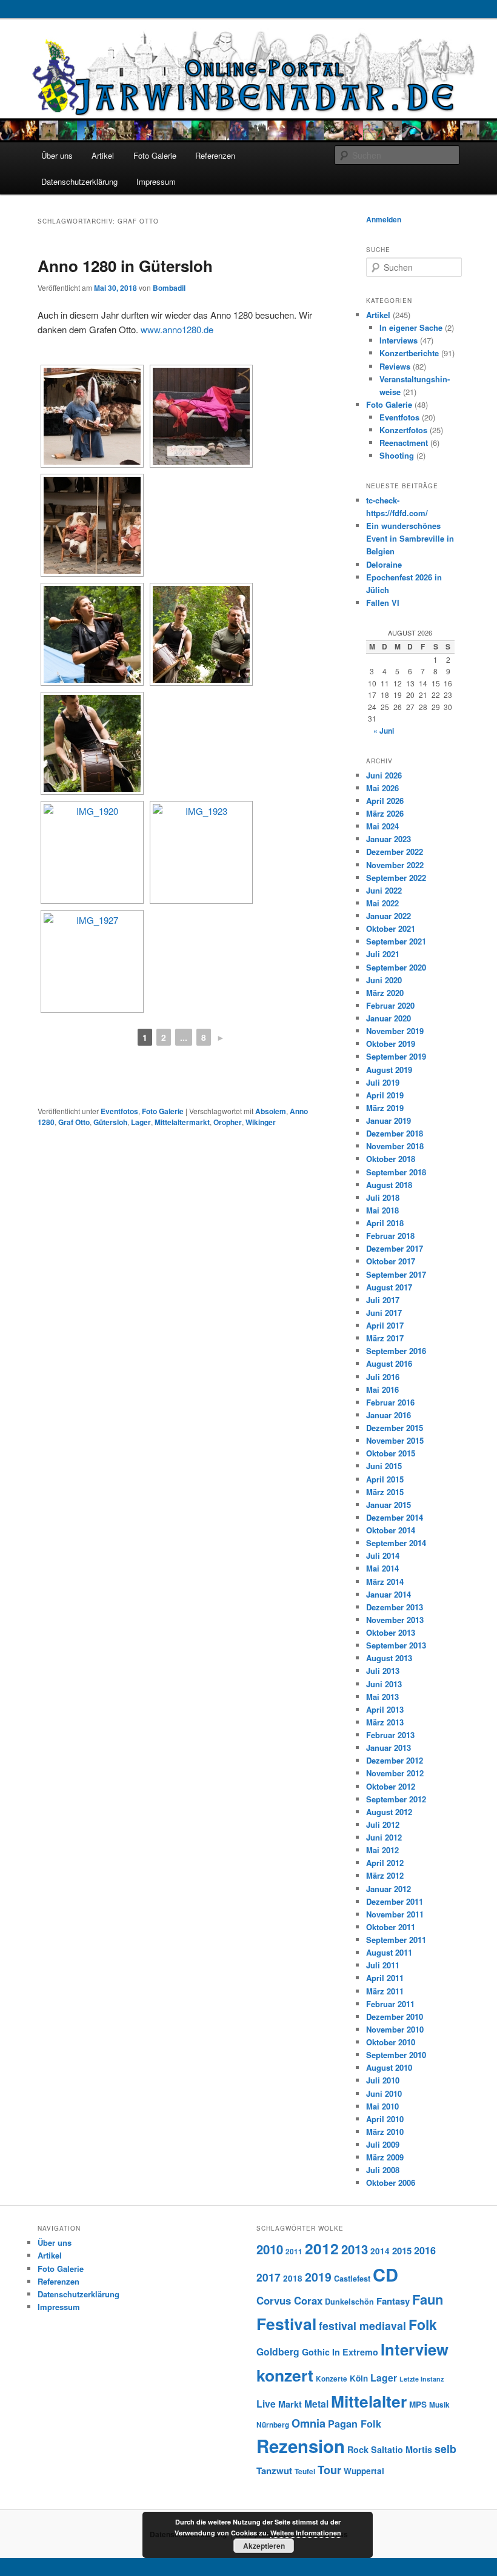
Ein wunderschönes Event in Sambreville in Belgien (410, 538)
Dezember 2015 (395, 1428)
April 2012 (385, 1863)
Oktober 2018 (391, 1159)
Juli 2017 (383, 1300)
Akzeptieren (264, 2546)
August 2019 (389, 1070)
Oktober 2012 (391, 1786)
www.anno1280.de (177, 329)
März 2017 (385, 1338)
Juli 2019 (383, 1082)
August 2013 (389, 1658)
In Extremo (355, 2352)
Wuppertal (364, 2471)
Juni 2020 (384, 980)
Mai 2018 (382, 1210)
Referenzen (215, 155)
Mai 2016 (382, 1389)
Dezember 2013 (395, 1607)
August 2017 (389, 1287)
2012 (322, 2248)
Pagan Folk (355, 2424)
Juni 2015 (384, 1466)
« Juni (384, 731)
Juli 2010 (383, 2080)
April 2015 (385, 1479)
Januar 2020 (389, 1018)
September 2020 (396, 967)
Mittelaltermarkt (182, 1122)
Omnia (309, 2423)
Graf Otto (74, 1122)
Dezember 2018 (395, 1133)
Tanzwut (274, 2471)
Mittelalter (369, 2401)
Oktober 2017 (391, 1261)
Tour (329, 2470)
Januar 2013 (389, 1748)
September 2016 (396, 1351)
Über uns (57, 155)
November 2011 (395, 1914)
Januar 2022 (389, 916)
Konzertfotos (403, 430)
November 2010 (395, 2029)
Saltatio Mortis (402, 2449)
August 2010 (389, 2067)
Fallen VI (383, 603)
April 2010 (385, 2119)
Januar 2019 (389, 1120)
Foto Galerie (155, 155)
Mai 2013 (382, 1697)
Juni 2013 (384, 1684)
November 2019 (395, 1031)
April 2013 (385, 1709)
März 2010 (385, 2132)
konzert (285, 2375)
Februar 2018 (390, 1236)
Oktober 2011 (391, 1927)
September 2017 (396, 1274)
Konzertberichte (409, 353)
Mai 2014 (382, 1568)
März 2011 (385, 1991)
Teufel (305, 2471)
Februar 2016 (390, 1402)
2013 (355, 2249)
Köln (359, 2378)
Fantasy (393, 2301)
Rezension (301, 2446)
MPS (418, 2404)
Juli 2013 (383, 1671)
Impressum (156, 181)
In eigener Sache (411, 327)
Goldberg (278, 2352)
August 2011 (389, 1952)
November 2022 (395, 865)
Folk (423, 2324)
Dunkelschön (349, 2302)
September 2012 (396, 1799)
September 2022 (396, 878)
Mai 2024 (382, 826)
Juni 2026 (384, 775)
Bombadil (169, 288)
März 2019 (385, 1108)
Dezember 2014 (395, 1517)
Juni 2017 (384, 1313)
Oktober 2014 (391, 1530)
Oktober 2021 (391, 928)
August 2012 (389, 1812)
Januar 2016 (389, 1415)
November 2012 (395, 1773)
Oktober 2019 (391, 1044)
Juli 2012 (383, 1824)
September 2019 (396, 1056)
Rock (358, 2449)
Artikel (103, 155)
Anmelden (384, 219)
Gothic (316, 2352)
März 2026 (385, 813)
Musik (439, 2405)
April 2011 (385, 1978)
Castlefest (352, 2279)
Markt (290, 2404)
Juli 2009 (383, 2144)
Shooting (397, 455)
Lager (141, 1122)
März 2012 (385, 1875)
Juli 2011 (383, 1965)
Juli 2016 (383, 1377)
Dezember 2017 (395, 1248)
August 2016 (389, 1363)
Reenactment (404, 443)
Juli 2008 (383, 2170)
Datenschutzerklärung (79, 181)
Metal (316, 2404)
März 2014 (385, 1582)
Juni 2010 (384, 2093)
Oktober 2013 (391, 1632)
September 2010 (396, 2055)
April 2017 (385, 1325)
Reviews (395, 366)
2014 (380, 2251)
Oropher (228, 1122)
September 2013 (396, 1645)
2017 (269, 2277)
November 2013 (395, 1620)
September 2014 (396, 1543)
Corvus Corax (289, 2300)
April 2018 (385, 1223)
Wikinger (261, 1122)
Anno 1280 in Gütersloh (125, 266)
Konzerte (332, 2379)
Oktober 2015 (391, 1453)
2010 (270, 2249)
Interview (415, 2349)
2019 (318, 2277)
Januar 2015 (389, 1505)
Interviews (399, 340)
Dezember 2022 (395, 851)
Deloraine (384, 564)
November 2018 (395, 1146)
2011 (294, 2252)
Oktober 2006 (391, 2183)
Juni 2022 (384, 890)
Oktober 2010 (391, 2042)
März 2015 (385, 1492)
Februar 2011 (390, 2004)
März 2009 (385, 2157)
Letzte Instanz (422, 2379)
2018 (293, 2278)
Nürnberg (273, 2425)
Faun (428, 2299)
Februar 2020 (390, 1005)
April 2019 (385, 1095)
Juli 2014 (383, 1555)
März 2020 (385, 993)
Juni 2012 (384, 1837)
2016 (425, 2250)
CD (385, 2274)
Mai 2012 (382, 1850)
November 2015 (395, 1440)
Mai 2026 (382, 788)
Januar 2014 (389, 1594)
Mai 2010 (382, 2106)
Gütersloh (110, 1122)
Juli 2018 (383, 1197)
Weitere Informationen (306, 2533)
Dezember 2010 (395, 2017)
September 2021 (396, 941)
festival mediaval (362, 2325)
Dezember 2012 (395, 1760)
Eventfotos (119, 1111)
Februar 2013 (390, 1735)
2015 (402, 2251)
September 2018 (396, 1172)
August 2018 (389, 1185)
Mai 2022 (382, 903)
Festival (286, 2323)
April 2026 (385, 801)
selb (445, 2448)
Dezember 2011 (395, 1901)
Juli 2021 (383, 954)
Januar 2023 (389, 839)
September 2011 (396, 1940)
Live (266, 2404)
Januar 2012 (389, 1889)
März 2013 (385, 1722)
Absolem (271, 1111)
